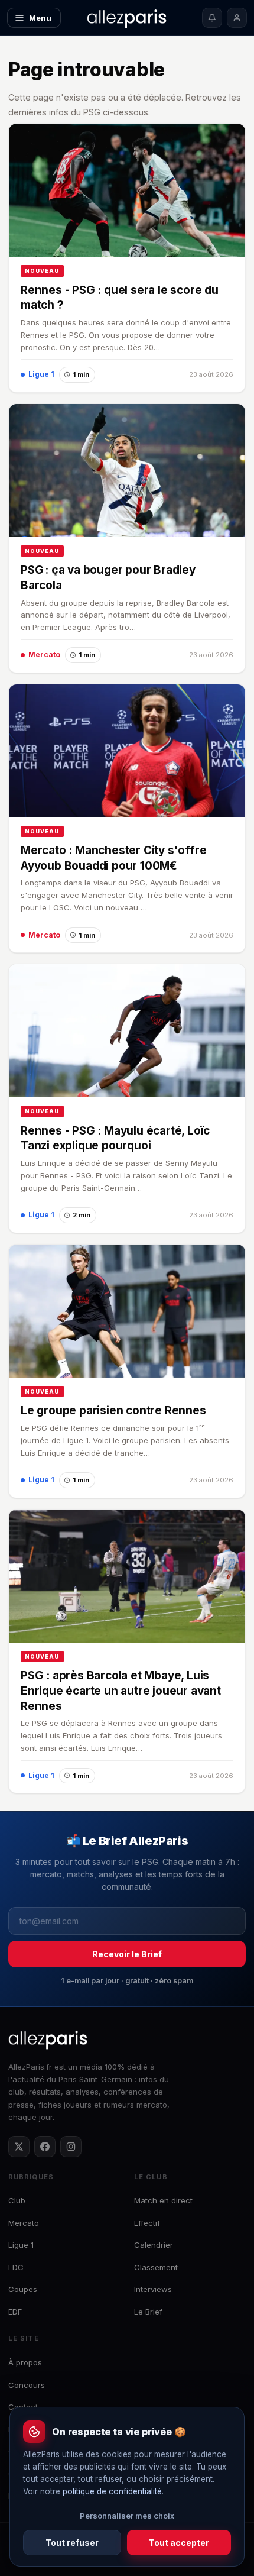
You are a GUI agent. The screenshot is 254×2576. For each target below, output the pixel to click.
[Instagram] (71, 2147)
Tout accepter (179, 2543)
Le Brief (148, 2312)
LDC (16, 2267)
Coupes (23, 2289)
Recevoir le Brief (127, 1954)
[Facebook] (45, 2147)
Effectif (147, 2223)
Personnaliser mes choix (127, 2516)
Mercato (24, 2223)
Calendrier (154, 2245)
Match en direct (163, 2200)
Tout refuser (72, 2543)
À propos (25, 2362)
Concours (27, 2385)
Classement (156, 2267)
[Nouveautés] (212, 18)
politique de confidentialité (112, 2491)
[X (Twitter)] (19, 2147)
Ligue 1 (21, 2245)
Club (17, 2200)
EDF (15, 2312)
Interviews (153, 2289)
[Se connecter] (237, 18)
